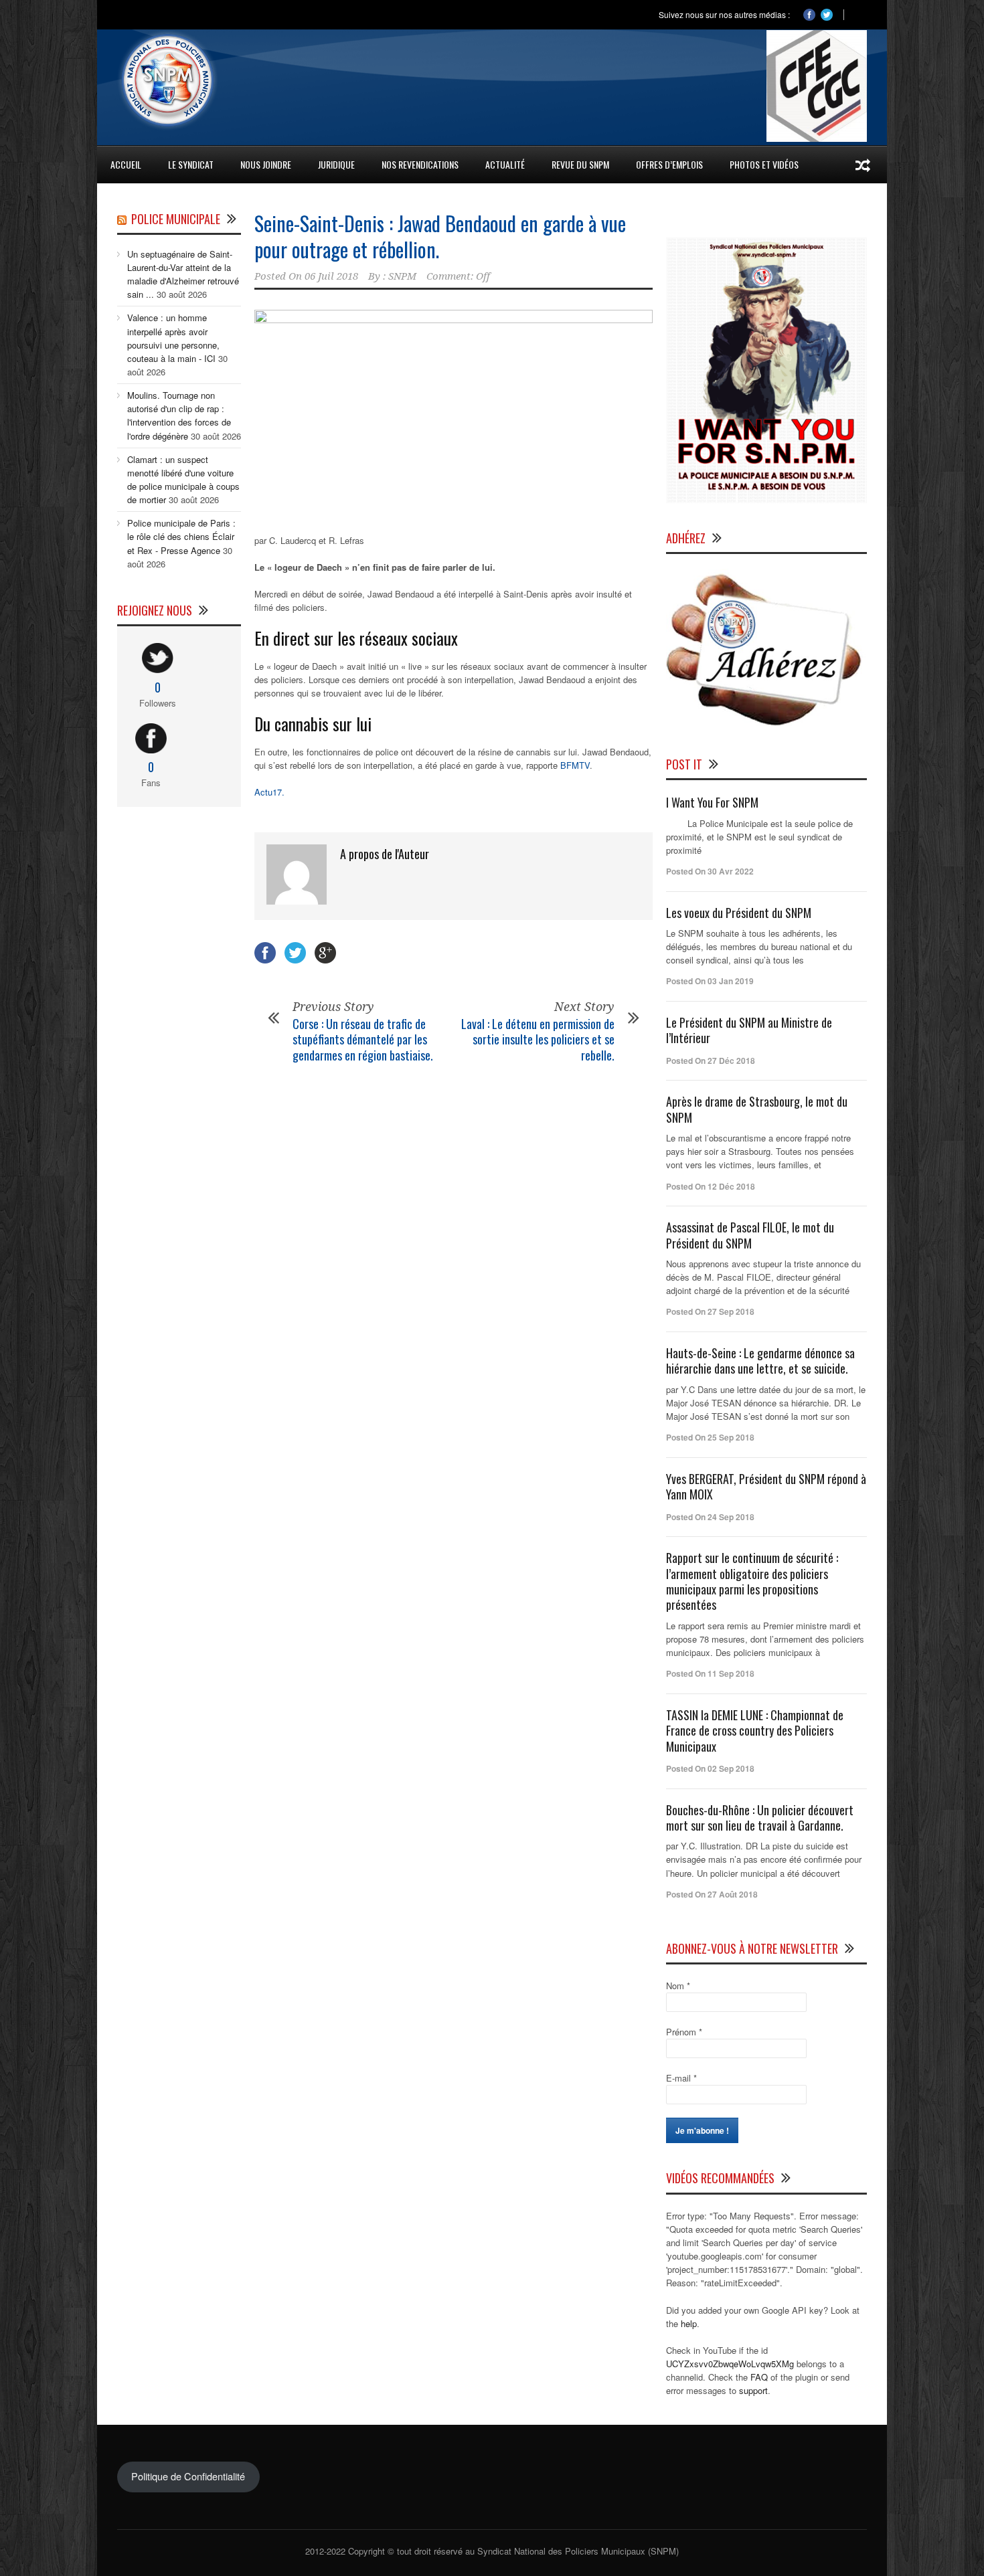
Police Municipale (176, 219)
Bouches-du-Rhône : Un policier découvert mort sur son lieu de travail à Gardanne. (760, 1818)
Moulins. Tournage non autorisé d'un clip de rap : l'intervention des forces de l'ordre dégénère (179, 415)
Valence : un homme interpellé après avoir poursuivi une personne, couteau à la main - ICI (173, 338)
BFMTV (575, 765)
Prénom (684, 2032)
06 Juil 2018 (331, 276)
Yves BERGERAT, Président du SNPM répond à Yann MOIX (766, 1486)
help (689, 2323)
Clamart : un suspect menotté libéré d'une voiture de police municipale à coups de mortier (183, 479)
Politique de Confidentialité (188, 2476)
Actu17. (269, 792)
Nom (678, 1986)
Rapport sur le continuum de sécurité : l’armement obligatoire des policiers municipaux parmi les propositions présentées (752, 1581)
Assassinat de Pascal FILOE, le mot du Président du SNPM (750, 1235)
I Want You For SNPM (712, 802)
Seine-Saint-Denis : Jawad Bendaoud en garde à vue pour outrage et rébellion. (440, 236)
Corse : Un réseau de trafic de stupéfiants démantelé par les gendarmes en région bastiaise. (363, 1039)
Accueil (126, 164)
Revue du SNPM (580, 164)
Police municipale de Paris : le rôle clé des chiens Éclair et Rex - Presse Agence (181, 536)
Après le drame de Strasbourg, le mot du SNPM (757, 1109)
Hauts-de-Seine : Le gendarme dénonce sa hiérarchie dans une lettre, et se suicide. (760, 1361)
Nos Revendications (420, 164)
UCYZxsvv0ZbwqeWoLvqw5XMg (730, 2364)
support (753, 2390)
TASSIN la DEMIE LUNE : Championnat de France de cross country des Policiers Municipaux (755, 1731)
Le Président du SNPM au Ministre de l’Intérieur (749, 1030)
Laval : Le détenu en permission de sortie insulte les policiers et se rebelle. (538, 1039)
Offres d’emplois (669, 164)
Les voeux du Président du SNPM (739, 913)
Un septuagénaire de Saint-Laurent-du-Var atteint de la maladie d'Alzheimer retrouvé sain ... (183, 274)
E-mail (681, 2078)
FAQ (759, 2377)
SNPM (402, 276)
